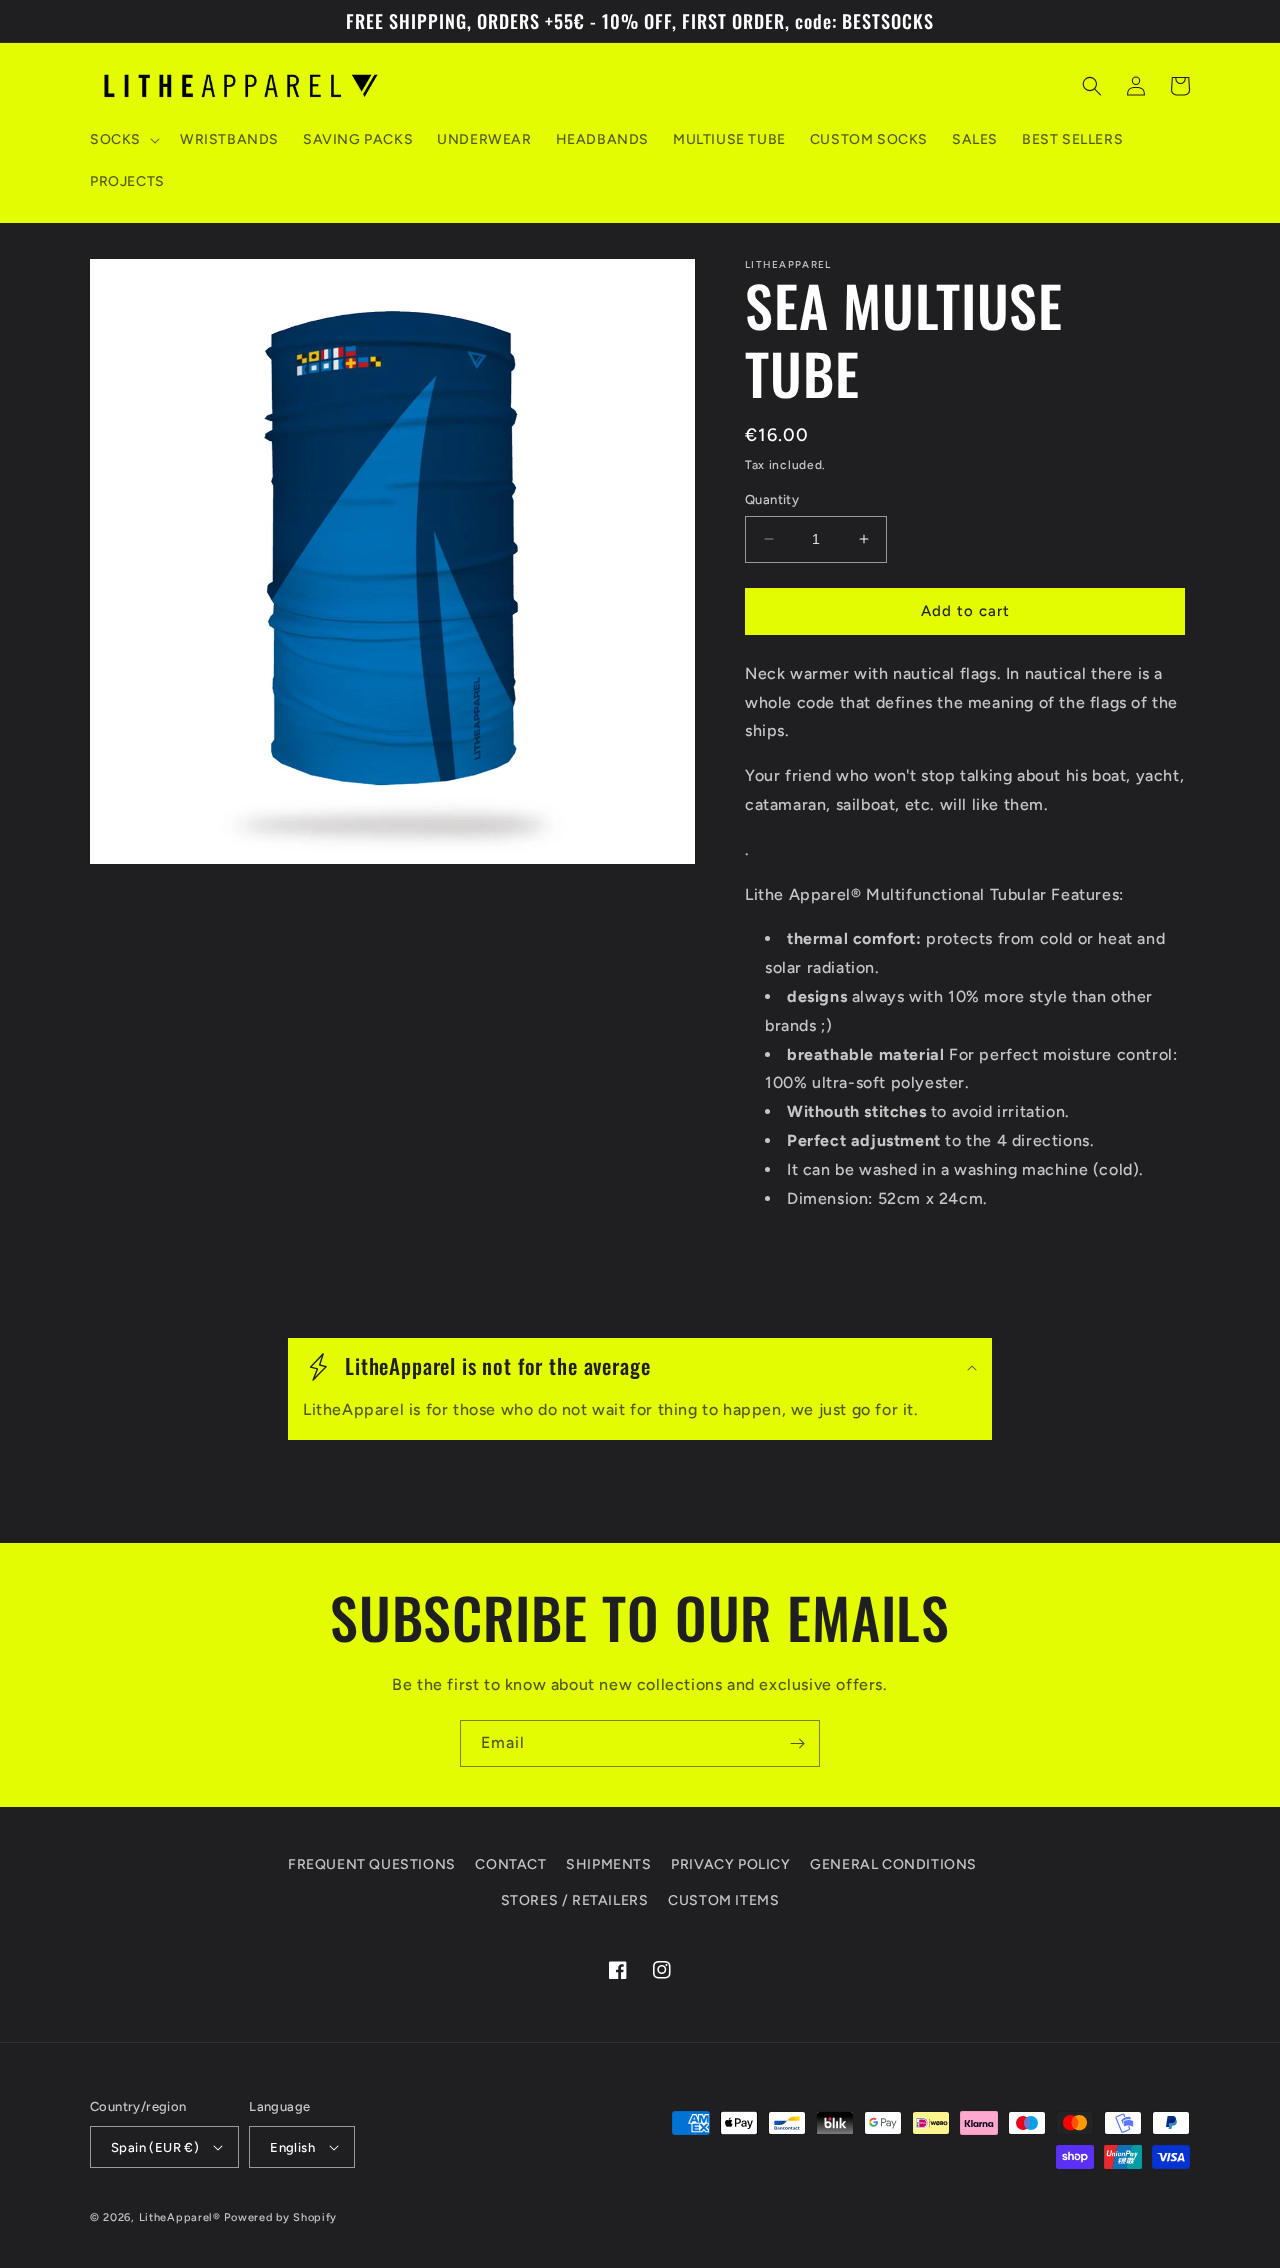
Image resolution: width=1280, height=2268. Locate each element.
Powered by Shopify (280, 2217)
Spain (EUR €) (155, 2147)
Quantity (772, 499)
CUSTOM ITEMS (723, 1900)
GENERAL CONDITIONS (893, 1864)
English (292, 2147)
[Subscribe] (797, 1743)
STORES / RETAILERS (575, 1900)
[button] (123, 140)
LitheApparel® (180, 2217)
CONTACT (510, 1864)
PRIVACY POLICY (730, 1864)
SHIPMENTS (608, 1864)
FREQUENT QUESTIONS (372, 1864)
